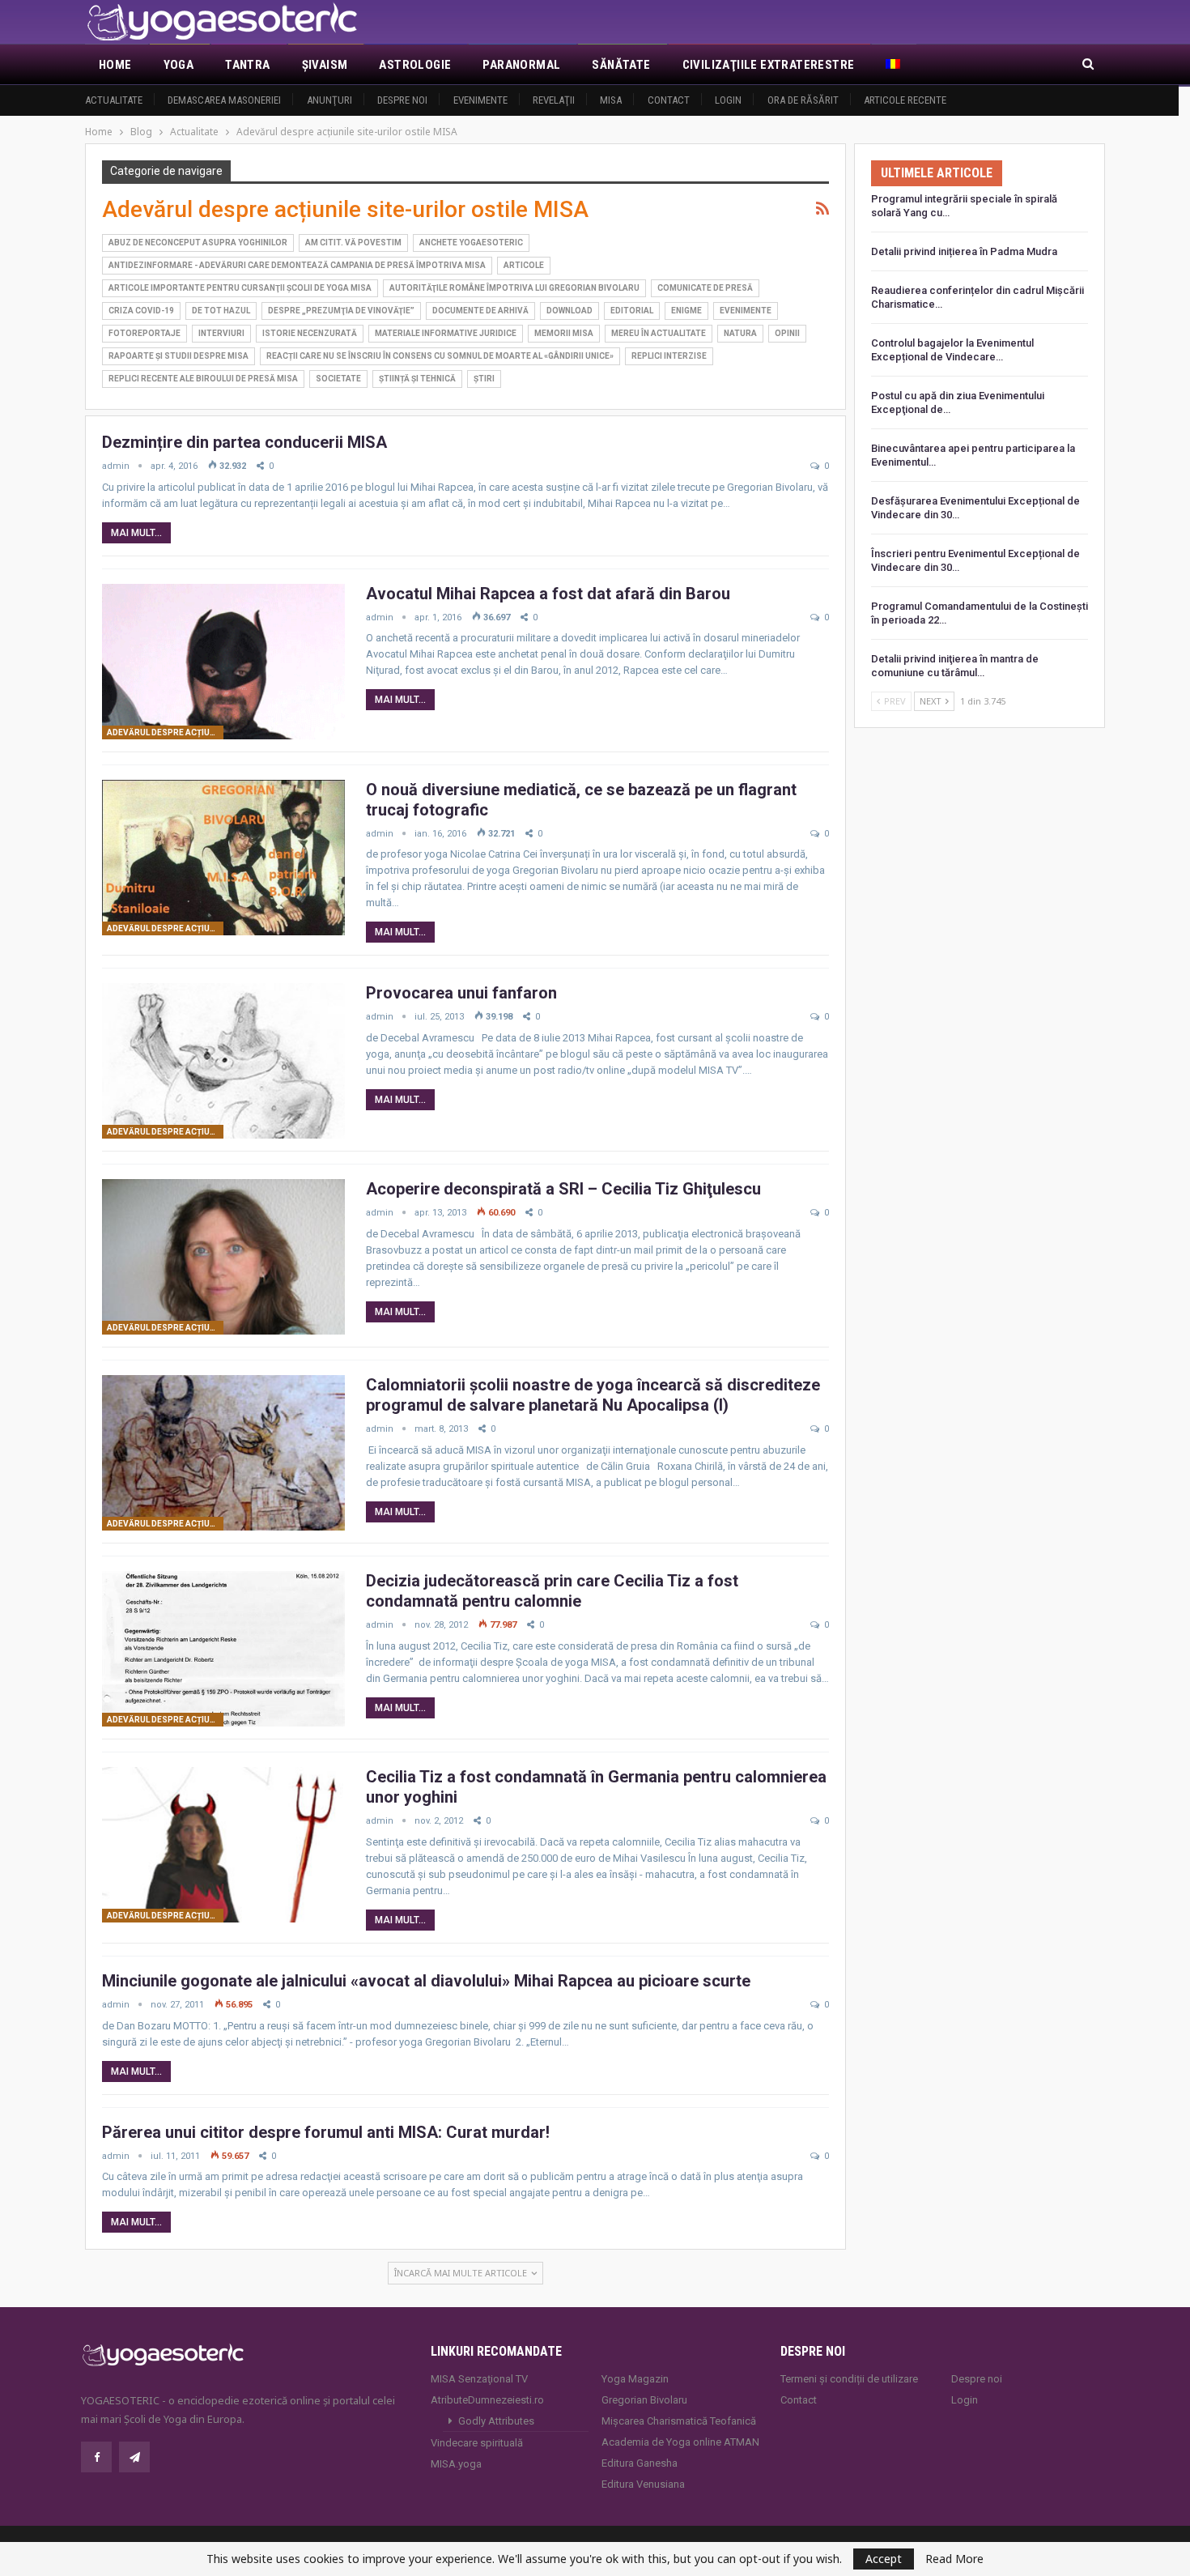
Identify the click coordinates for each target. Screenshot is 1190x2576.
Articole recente (905, 100)
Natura (740, 333)
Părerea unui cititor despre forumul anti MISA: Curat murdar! (326, 2132)
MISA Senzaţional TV (479, 2379)
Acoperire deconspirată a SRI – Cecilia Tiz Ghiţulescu (563, 1189)
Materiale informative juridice (446, 333)
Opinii (787, 333)
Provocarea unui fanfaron (461, 993)
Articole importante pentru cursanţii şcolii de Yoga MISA (240, 288)
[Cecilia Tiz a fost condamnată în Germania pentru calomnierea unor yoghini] (223, 1845)
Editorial (632, 311)
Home (115, 65)
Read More (954, 2559)
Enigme (686, 311)
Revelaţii (554, 100)
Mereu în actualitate (659, 333)
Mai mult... (136, 533)
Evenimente (480, 100)
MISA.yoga (456, 2464)
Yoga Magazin (635, 2379)
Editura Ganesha (640, 2463)
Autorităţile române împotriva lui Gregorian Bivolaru (514, 288)
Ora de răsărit (803, 100)
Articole (524, 265)
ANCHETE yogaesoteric (471, 243)
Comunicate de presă (705, 288)
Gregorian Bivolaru (644, 2400)
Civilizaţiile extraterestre (769, 65)
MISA (611, 100)
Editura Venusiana (643, 2484)
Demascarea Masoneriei (224, 100)
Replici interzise (669, 356)
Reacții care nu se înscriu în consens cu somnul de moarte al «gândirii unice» (440, 356)
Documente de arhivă (480, 311)
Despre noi (402, 100)
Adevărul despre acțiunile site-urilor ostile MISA (165, 732)
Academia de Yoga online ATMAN (680, 2442)
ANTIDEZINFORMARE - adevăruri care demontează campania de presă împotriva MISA (297, 265)
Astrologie (415, 65)
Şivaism (325, 65)
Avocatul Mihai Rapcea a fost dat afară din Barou (548, 594)
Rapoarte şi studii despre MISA (178, 356)
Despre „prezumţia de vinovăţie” (341, 311)
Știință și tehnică (417, 379)
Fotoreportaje (144, 333)
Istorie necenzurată (310, 333)
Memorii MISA (564, 333)
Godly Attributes (496, 2421)
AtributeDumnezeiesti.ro (487, 2400)
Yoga (179, 65)
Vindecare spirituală (477, 2443)
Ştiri (484, 379)
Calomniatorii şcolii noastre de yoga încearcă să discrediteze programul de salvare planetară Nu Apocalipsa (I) (593, 1395)
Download (569, 311)
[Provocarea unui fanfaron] (223, 1061)
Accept (884, 2559)
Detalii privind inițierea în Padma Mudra (964, 251)
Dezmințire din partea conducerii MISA (244, 442)
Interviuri (221, 333)
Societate (338, 379)
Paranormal (521, 65)
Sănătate (621, 65)
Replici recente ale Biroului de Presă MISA (203, 379)
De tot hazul (221, 311)
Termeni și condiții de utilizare (849, 2379)
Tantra (247, 65)
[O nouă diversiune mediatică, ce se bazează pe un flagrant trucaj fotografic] (223, 858)
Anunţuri (329, 100)
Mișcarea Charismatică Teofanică (679, 2421)
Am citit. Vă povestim (353, 243)
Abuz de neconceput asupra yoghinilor (198, 243)
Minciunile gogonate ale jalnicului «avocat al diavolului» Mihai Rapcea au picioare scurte (426, 1981)
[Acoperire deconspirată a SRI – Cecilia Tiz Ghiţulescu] (223, 1257)
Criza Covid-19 (141, 311)
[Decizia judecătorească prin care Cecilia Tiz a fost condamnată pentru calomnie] (223, 1649)
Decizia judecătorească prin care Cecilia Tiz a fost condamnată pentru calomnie (552, 1591)
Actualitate (114, 100)
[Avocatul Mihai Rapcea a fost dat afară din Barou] (223, 662)
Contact (669, 100)
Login (728, 100)
